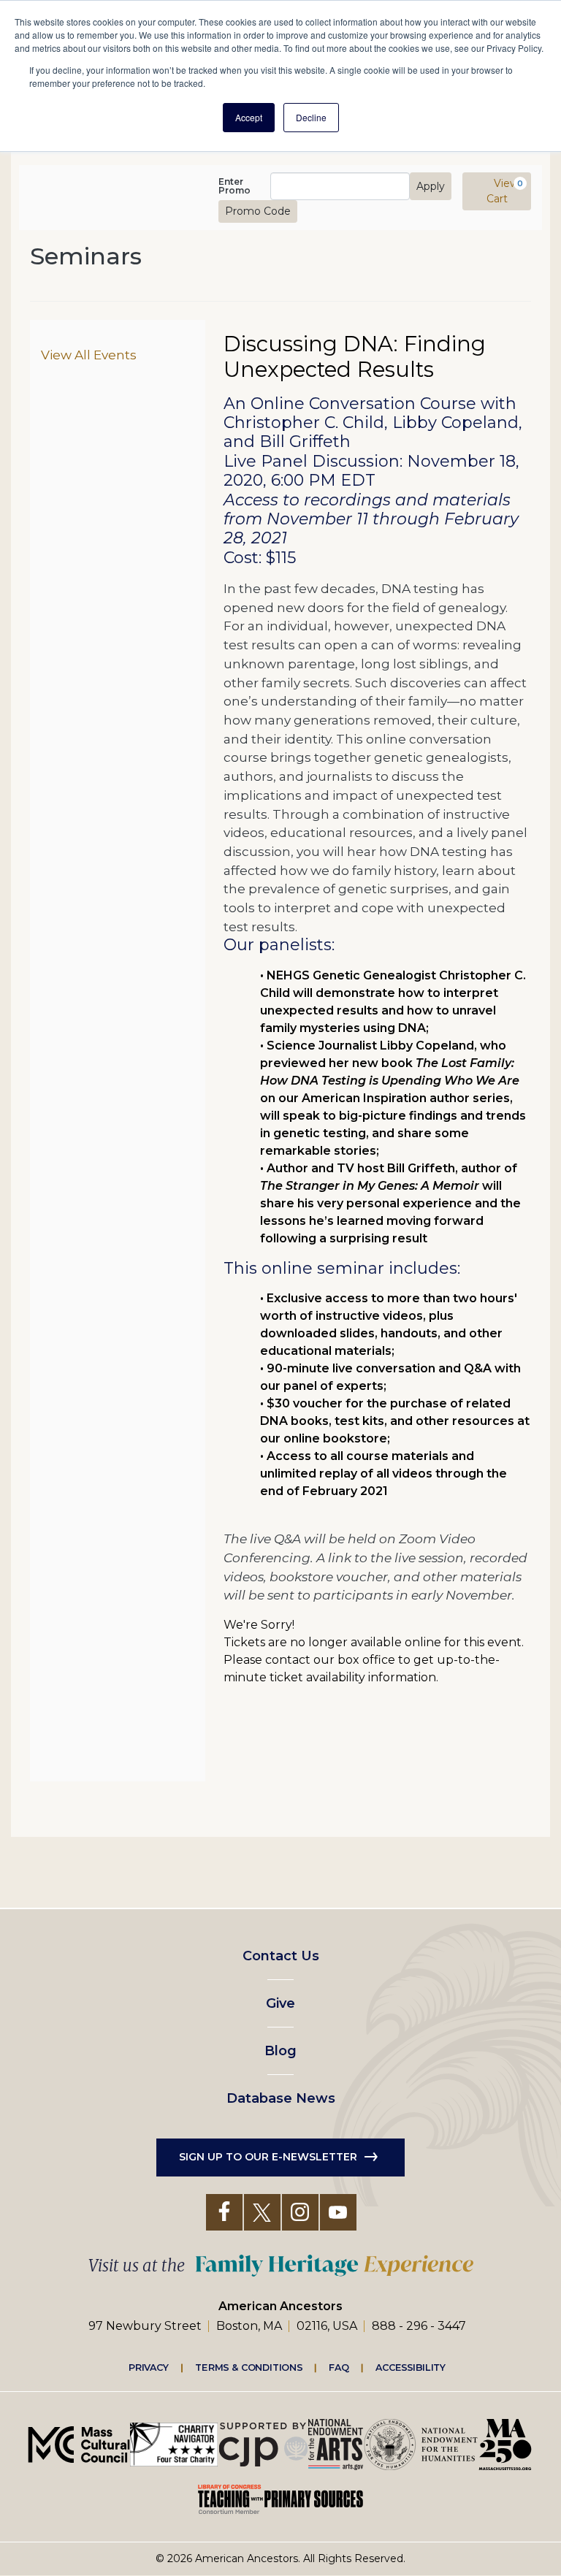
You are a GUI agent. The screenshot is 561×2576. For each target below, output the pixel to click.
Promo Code (258, 211)
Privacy (149, 2367)
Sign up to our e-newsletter (268, 2157)
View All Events (89, 355)
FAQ (339, 2367)
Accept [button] (249, 117)
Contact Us (281, 1956)
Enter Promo (234, 186)
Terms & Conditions (249, 2367)
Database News (281, 2098)
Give (280, 2003)
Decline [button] (311, 117)
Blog (280, 2051)
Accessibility (411, 2367)
